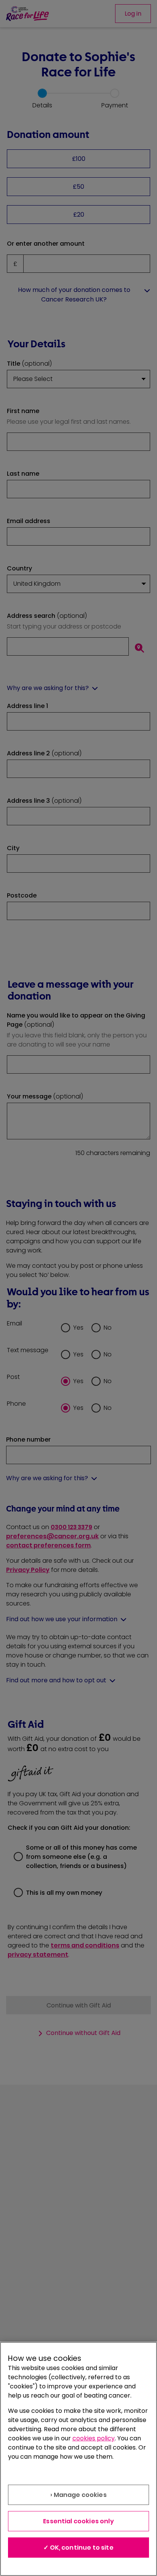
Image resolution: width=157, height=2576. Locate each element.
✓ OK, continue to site (78, 2548)
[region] (78, 2459)
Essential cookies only (78, 2521)
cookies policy (94, 2438)
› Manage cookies (78, 2495)
